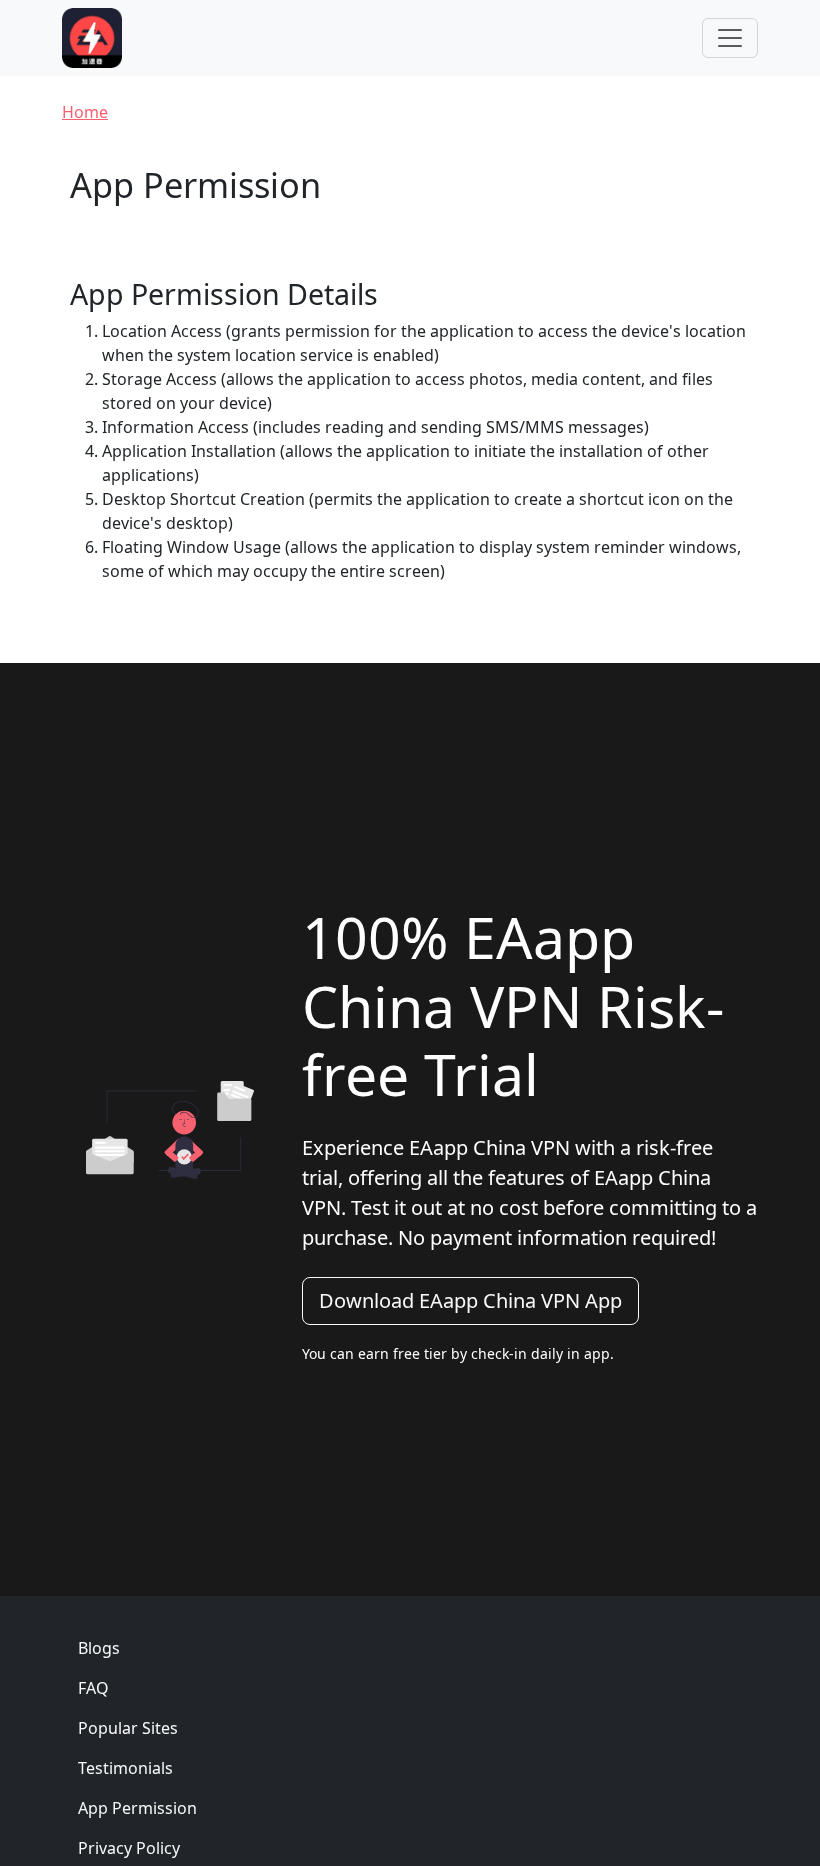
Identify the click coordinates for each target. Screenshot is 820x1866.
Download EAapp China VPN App (470, 1300)
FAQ (93, 1688)
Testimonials (125, 1768)
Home (85, 112)
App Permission (137, 1808)
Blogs (99, 1648)
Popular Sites (128, 1728)
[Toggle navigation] (730, 38)
